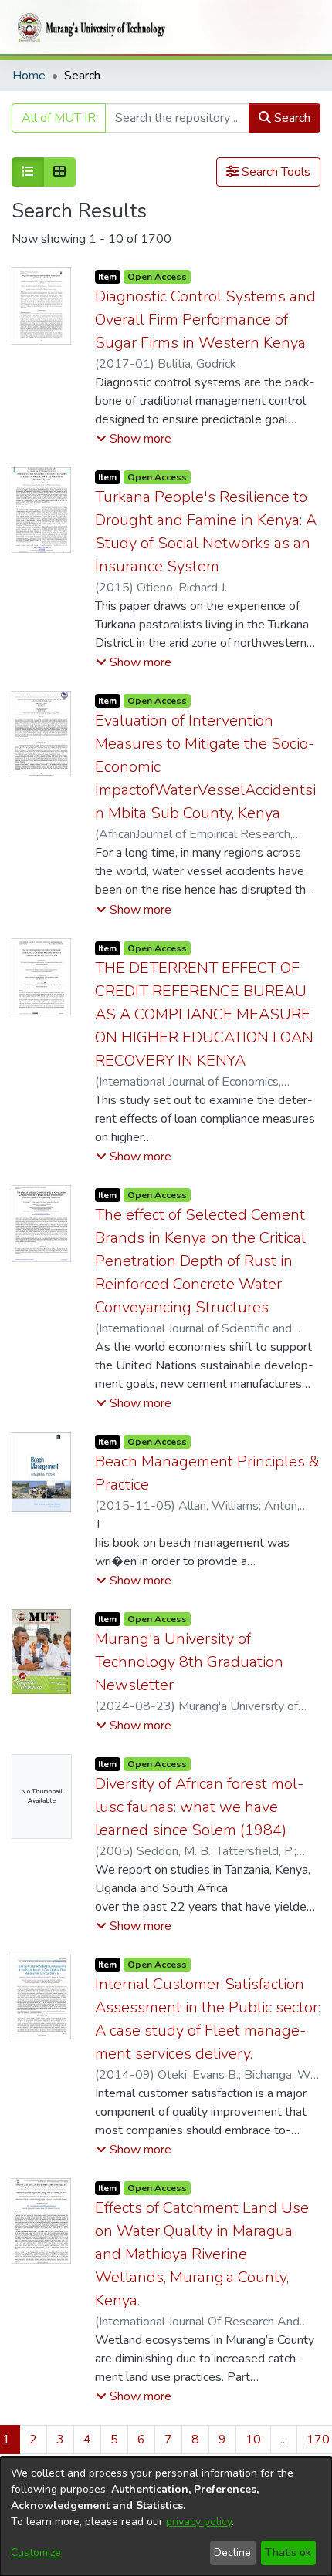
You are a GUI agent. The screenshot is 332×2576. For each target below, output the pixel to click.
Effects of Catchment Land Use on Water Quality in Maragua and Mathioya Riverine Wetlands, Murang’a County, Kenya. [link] (202, 2254)
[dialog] (166, 2517)
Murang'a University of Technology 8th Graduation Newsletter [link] (189, 1662)
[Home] (89, 28)
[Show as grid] (59, 172)
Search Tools (274, 172)
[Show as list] (28, 172)
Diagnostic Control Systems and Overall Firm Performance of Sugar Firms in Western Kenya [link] (205, 320)
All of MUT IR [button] (59, 118)
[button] (134, 439)
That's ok (288, 2552)
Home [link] (29, 76)
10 (253, 2440)
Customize (36, 2552)
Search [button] (291, 118)
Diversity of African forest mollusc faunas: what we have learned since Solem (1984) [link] (199, 1807)
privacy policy (199, 2522)
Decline (232, 2552)
